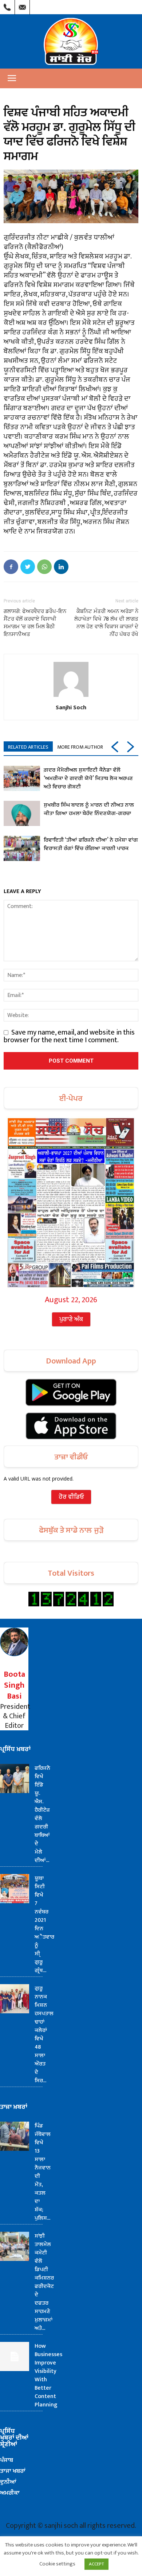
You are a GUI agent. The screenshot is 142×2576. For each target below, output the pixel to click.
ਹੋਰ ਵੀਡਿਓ (71, 1497)
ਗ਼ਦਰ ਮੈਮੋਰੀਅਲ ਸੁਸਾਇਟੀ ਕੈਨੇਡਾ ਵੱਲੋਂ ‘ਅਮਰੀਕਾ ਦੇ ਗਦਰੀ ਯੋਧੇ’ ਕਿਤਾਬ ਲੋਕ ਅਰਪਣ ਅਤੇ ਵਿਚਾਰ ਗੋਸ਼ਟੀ (88, 778)
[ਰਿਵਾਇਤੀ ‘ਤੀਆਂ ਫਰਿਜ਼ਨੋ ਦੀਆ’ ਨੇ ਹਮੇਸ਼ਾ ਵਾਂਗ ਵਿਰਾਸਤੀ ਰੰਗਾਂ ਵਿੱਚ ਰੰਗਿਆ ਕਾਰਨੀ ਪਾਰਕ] (22, 848)
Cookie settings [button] (57, 2564)
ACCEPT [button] (96, 2564)
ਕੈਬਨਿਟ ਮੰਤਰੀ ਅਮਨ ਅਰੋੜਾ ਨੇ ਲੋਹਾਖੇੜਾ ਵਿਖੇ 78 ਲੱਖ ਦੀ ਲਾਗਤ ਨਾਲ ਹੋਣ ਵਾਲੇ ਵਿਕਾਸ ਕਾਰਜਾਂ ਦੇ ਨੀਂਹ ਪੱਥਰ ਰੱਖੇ (106, 623)
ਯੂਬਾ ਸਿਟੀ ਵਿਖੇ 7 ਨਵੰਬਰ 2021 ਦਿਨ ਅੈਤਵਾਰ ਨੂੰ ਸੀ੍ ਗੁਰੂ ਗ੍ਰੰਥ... (44, 1924)
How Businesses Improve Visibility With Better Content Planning (48, 2375)
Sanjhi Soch (71, 707)
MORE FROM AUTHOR (80, 747)
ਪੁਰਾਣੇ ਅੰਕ (71, 1319)
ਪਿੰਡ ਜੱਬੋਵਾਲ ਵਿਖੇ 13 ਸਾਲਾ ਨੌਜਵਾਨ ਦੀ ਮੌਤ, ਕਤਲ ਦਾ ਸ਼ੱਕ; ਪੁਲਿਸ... (43, 2172)
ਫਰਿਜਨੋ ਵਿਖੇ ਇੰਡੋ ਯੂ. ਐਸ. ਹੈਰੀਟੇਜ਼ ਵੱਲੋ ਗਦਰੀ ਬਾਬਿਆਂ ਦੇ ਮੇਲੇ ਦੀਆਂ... (42, 1814)
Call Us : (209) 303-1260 (7, 5)
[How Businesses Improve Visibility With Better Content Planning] (15, 2356)
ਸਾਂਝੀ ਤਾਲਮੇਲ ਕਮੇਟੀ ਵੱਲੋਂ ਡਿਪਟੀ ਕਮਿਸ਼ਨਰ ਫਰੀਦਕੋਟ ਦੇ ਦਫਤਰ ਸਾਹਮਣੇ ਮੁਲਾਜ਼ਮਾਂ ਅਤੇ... (44, 2282)
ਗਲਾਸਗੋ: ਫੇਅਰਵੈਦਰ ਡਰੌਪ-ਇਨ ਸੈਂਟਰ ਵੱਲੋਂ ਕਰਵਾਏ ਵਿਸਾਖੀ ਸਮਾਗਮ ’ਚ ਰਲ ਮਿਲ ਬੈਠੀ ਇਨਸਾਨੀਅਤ (35, 623)
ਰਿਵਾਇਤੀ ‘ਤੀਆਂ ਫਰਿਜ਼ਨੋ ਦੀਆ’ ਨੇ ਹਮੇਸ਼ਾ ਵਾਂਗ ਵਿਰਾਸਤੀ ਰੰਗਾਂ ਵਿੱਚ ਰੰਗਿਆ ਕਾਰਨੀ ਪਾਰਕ (91, 844)
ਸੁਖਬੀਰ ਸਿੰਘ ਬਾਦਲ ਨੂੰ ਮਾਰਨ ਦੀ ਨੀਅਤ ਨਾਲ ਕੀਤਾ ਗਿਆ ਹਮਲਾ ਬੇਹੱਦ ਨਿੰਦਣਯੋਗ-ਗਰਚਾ (89, 809)
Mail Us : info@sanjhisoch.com (22, 5)
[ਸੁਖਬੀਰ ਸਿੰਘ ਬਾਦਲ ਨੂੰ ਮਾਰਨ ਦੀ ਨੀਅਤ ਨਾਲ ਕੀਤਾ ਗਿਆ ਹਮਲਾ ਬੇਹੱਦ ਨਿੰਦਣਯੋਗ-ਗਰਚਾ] (22, 813)
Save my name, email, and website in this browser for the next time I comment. (69, 1036)
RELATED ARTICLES (28, 747)
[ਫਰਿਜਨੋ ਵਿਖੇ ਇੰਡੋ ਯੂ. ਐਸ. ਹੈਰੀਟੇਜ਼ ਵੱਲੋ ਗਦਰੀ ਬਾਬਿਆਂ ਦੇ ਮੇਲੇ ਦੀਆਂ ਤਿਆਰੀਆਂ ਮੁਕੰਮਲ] (15, 1778)
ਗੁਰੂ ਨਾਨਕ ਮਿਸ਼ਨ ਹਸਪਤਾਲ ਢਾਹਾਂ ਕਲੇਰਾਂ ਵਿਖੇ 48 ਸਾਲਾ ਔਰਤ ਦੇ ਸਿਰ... (44, 2034)
